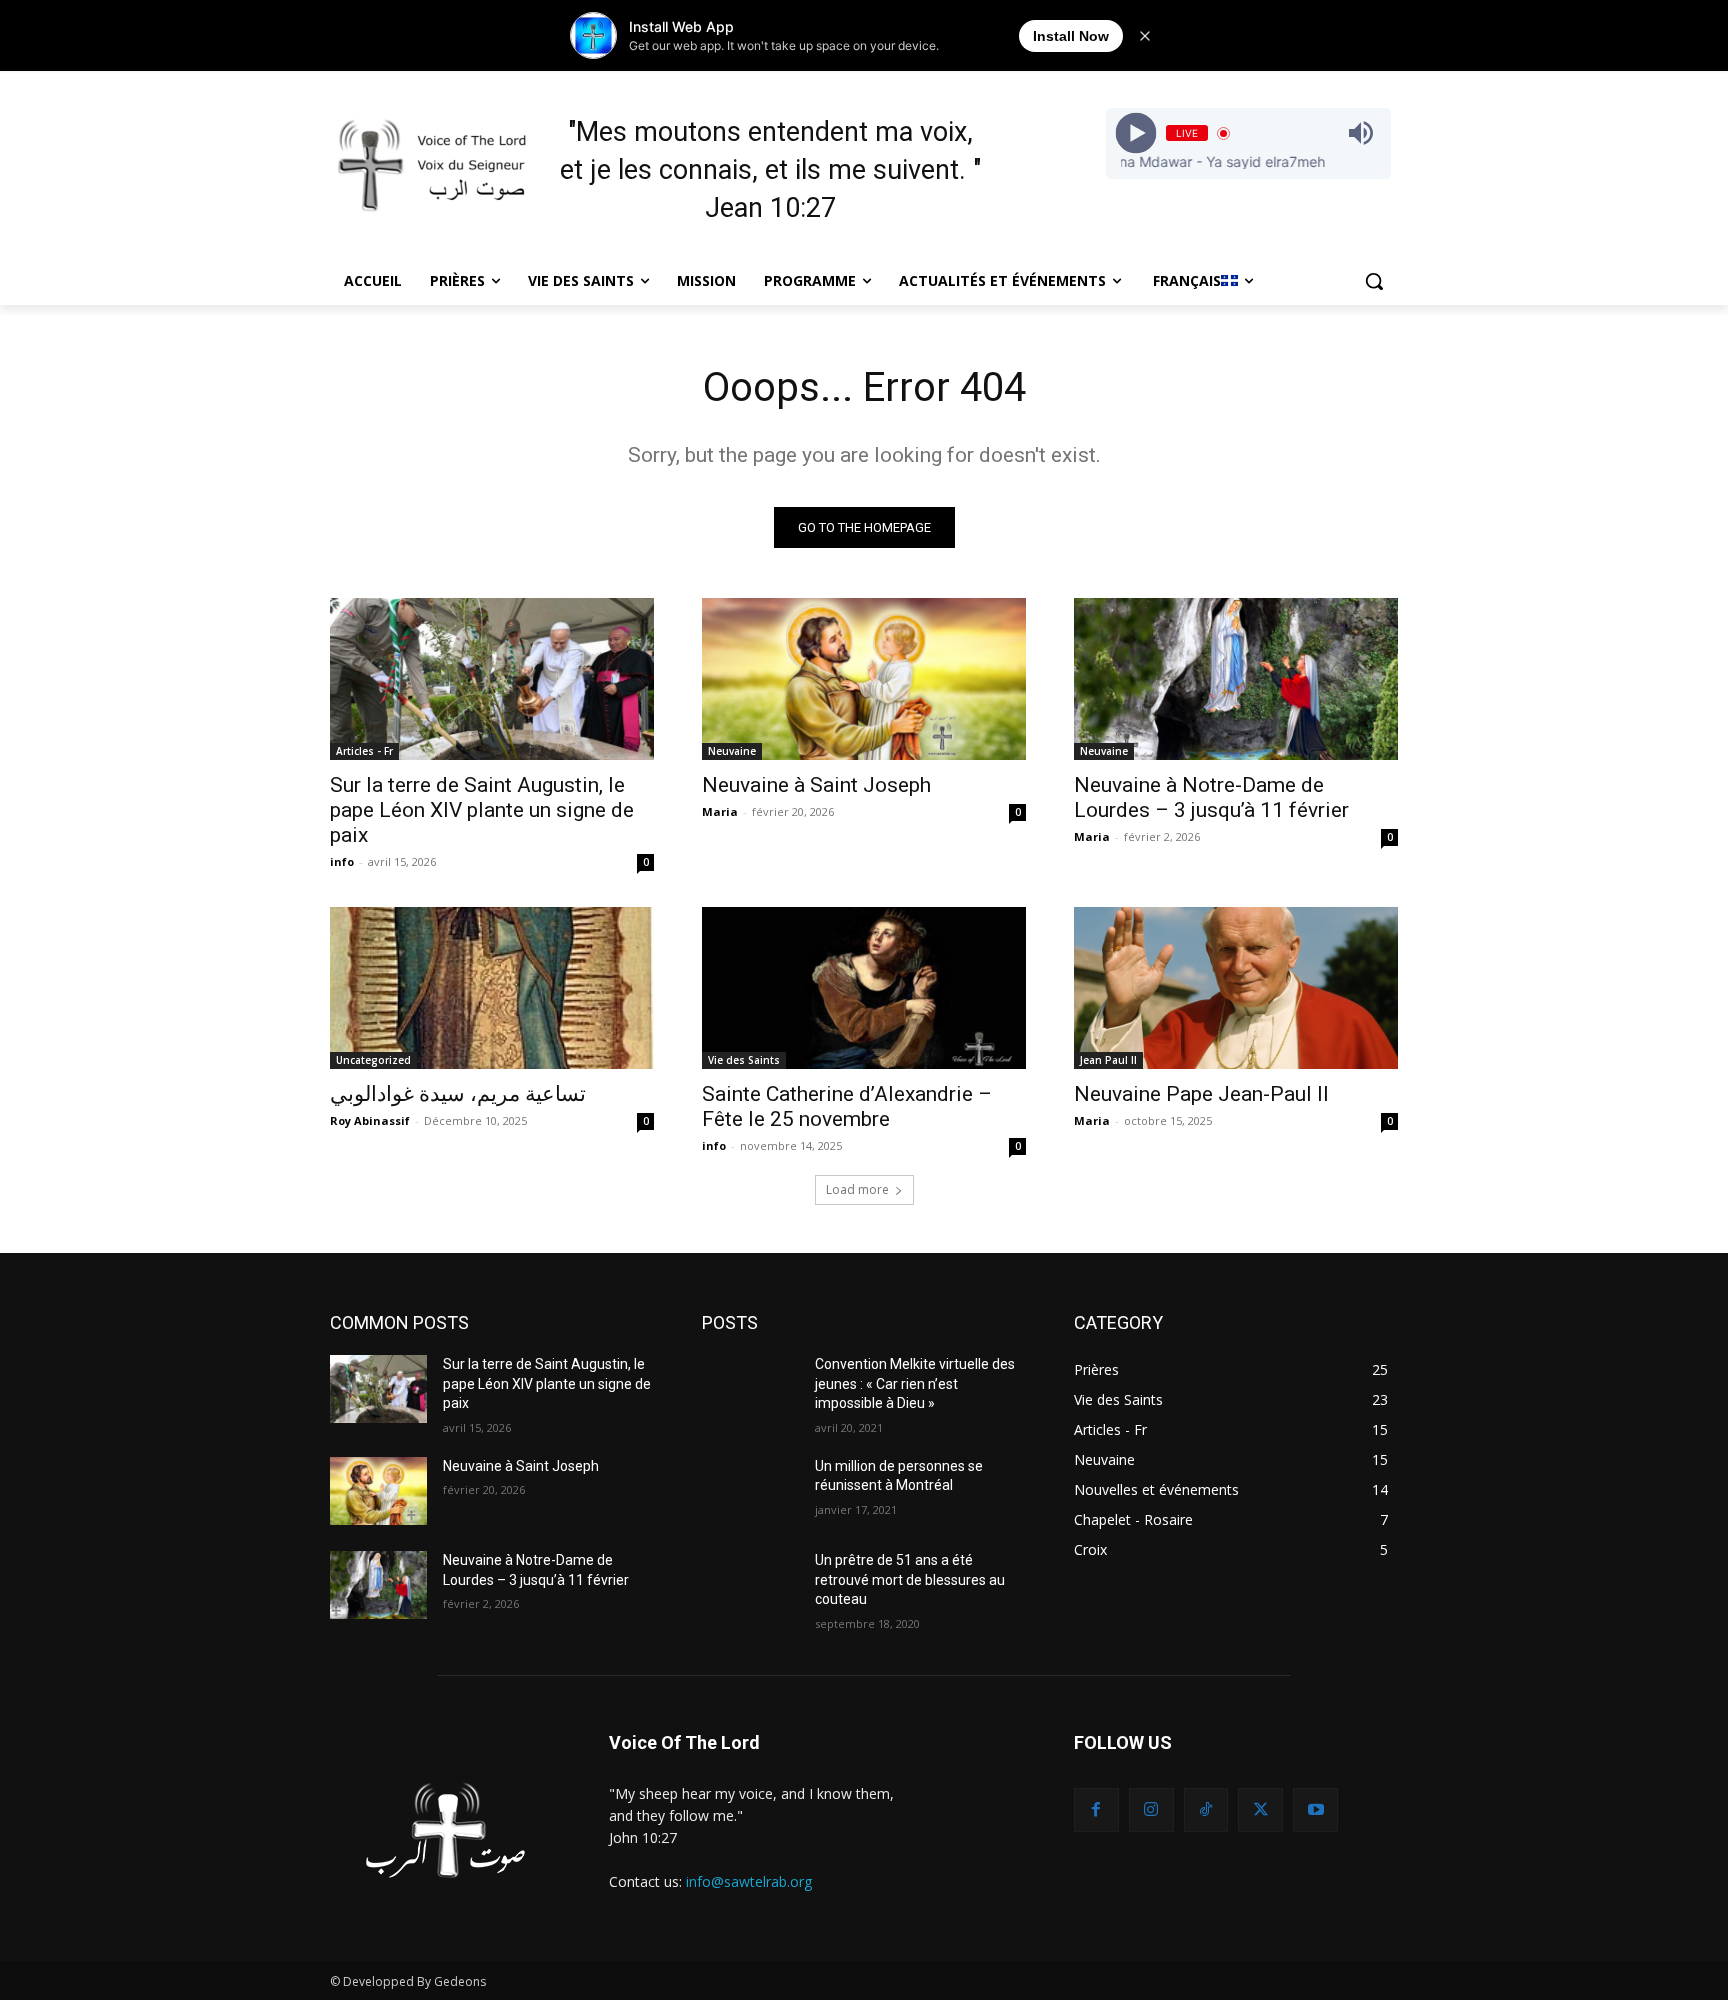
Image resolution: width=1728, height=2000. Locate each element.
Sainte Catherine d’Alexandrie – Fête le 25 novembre (847, 1106)
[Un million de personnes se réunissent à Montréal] (750, 1491)
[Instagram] (1151, 1810)
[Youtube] (1315, 1810)
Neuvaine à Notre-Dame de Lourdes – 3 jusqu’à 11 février (1211, 797)
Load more (857, 1189)
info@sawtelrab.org (749, 1881)
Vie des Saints (744, 1060)
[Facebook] (1096, 1810)
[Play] (1135, 133)
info (342, 861)
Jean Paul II (1108, 1060)
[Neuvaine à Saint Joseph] (864, 679)
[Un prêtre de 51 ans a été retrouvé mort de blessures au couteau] (750, 1585)
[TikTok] (1206, 1810)
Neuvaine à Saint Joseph (816, 785)
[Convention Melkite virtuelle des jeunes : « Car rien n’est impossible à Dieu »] (750, 1389)
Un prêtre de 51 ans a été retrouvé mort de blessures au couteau (910, 1579)
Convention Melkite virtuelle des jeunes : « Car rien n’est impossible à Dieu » (915, 1383)
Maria (720, 811)
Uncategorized (373, 1060)
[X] (1260, 1810)
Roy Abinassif (370, 1120)
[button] (1374, 281)
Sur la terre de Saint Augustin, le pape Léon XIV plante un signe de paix (482, 810)
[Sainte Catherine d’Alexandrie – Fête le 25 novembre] (864, 988)
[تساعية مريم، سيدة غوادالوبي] (492, 988)
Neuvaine (732, 751)
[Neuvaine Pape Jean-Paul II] (1236, 988)
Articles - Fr (364, 751)
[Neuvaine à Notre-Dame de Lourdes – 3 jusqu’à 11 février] (1236, 679)
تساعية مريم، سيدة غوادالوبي (458, 1094)
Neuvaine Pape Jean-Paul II (1201, 1094)
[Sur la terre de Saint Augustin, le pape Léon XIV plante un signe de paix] (492, 679)
